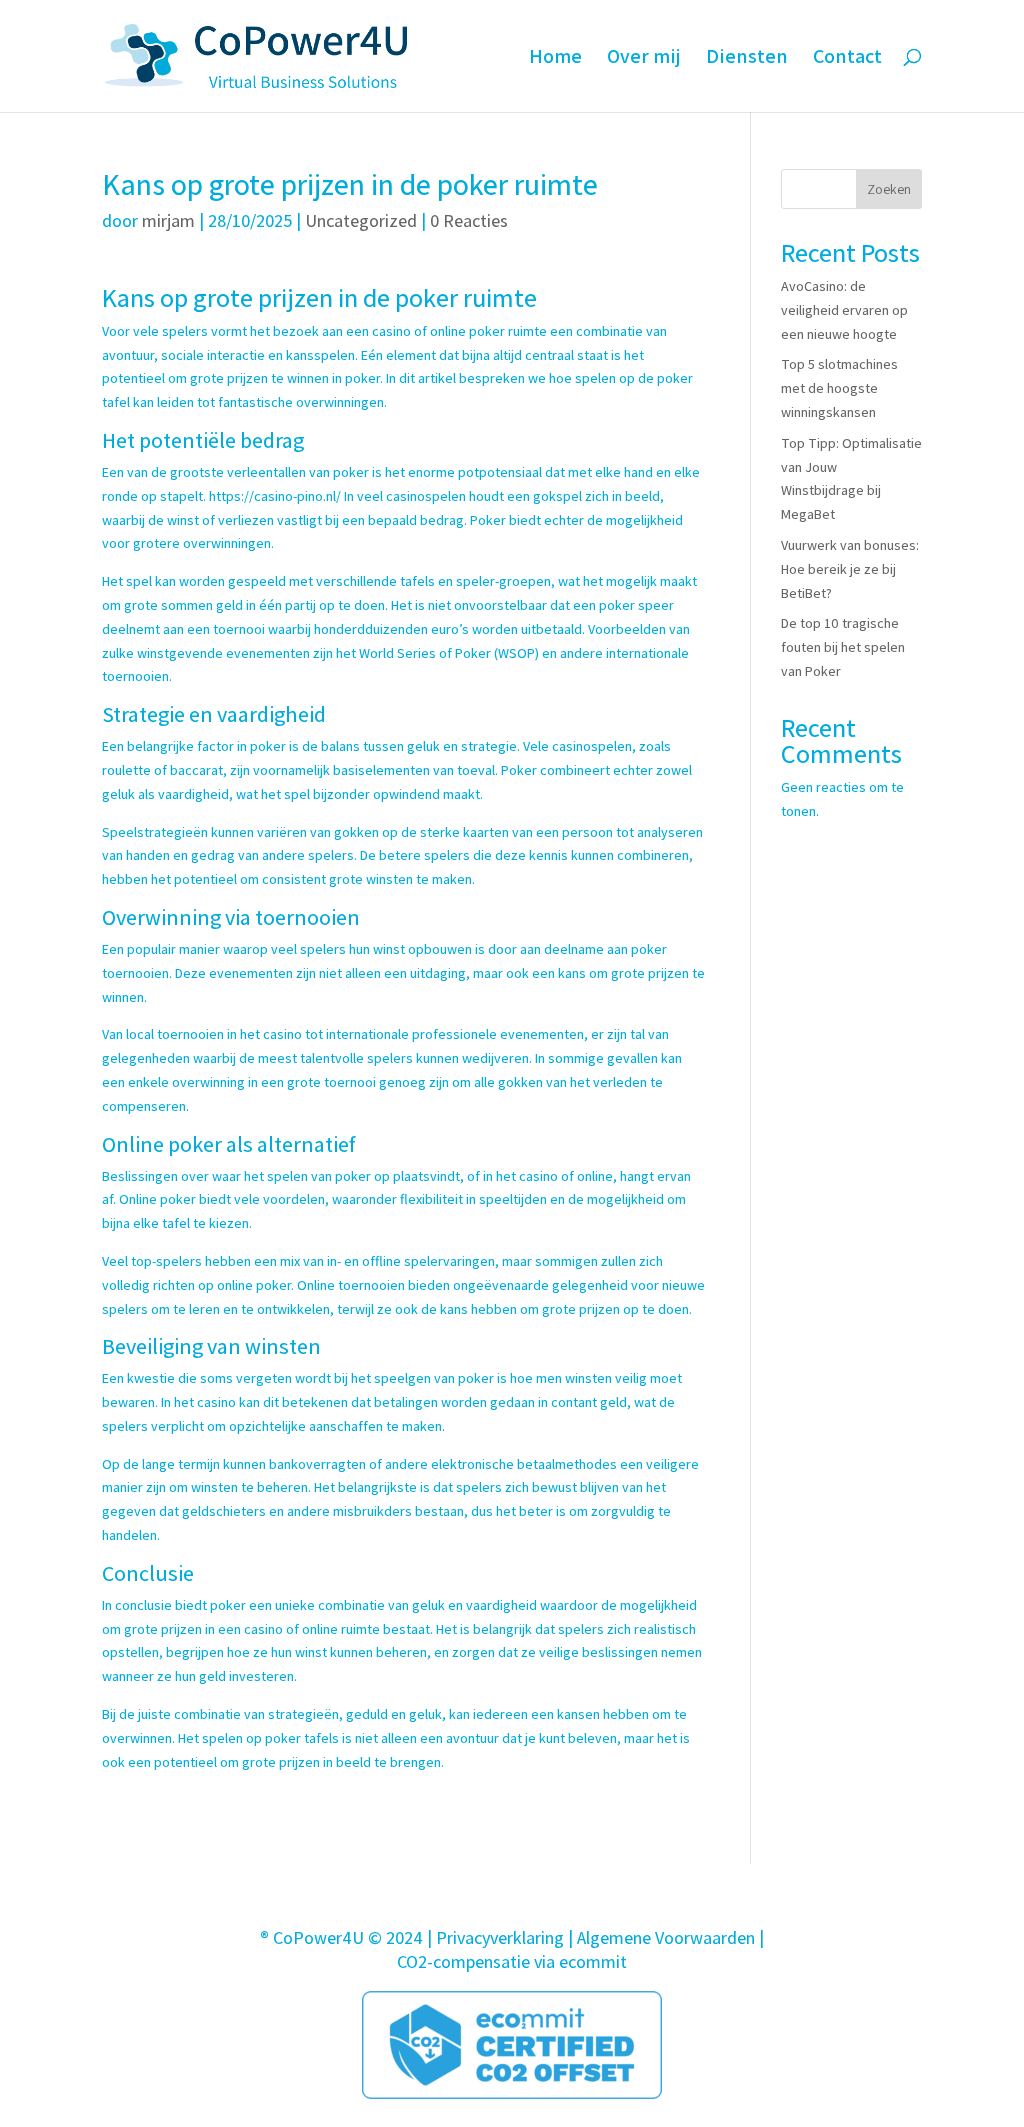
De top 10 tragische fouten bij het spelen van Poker (843, 647)
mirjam (168, 220)
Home (555, 59)
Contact (847, 59)
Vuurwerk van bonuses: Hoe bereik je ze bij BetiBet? (850, 569)
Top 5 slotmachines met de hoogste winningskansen (839, 388)
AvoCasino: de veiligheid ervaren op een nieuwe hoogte (844, 310)
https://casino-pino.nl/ (275, 496)
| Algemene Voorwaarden (661, 1937)
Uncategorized (361, 220)
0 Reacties (469, 220)
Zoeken (889, 189)
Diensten (747, 59)
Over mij (644, 59)
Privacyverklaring (500, 1937)
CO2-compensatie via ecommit (512, 1961)
